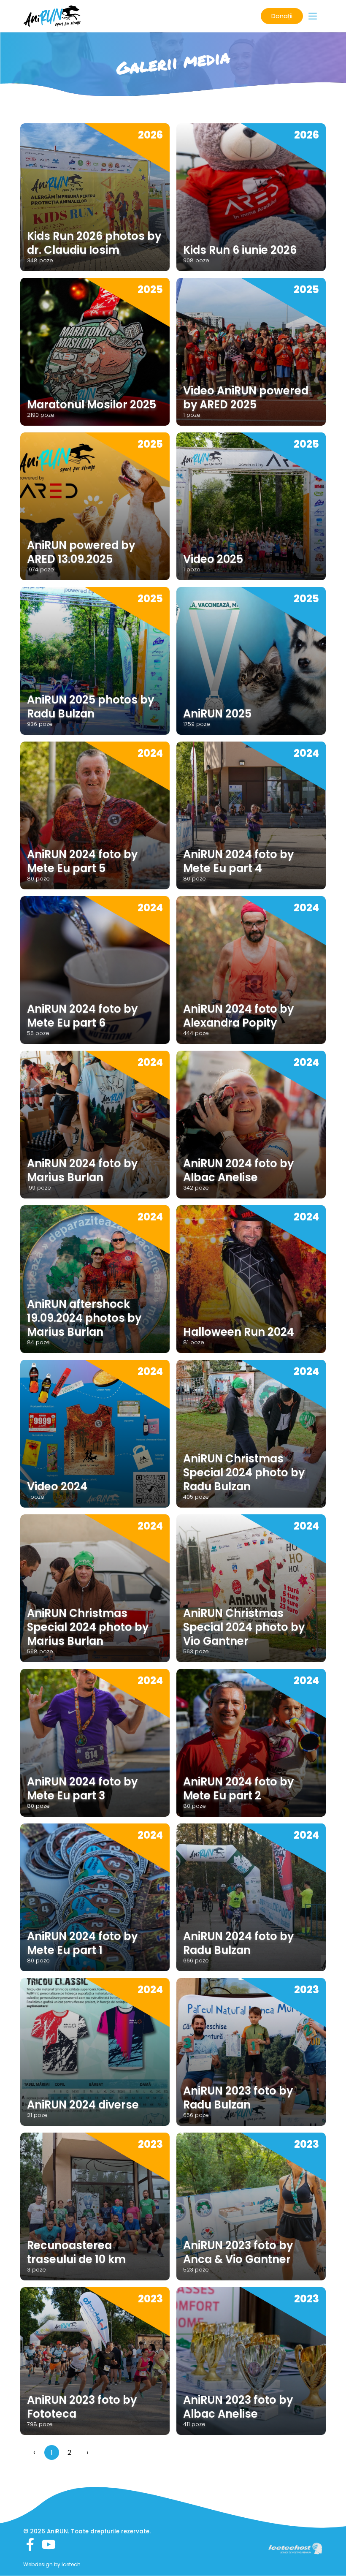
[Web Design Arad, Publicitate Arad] (295, 2548)
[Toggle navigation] (313, 16)
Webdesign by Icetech (52, 2564)
